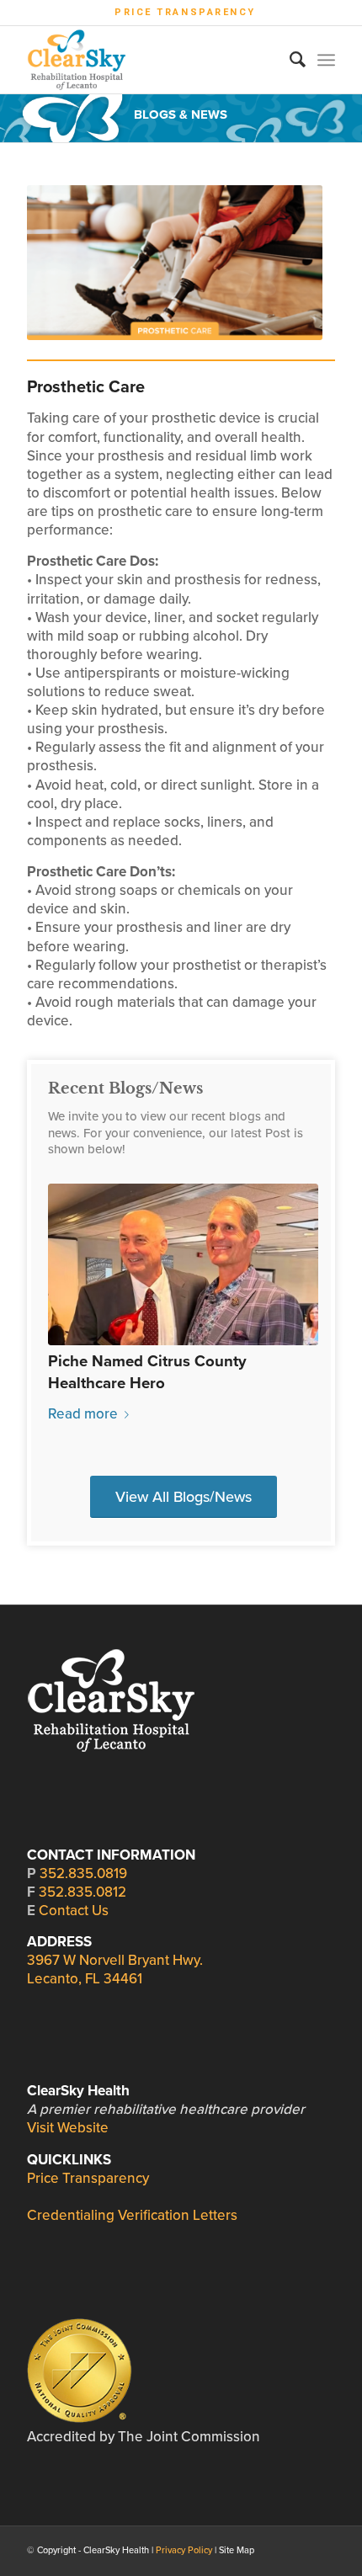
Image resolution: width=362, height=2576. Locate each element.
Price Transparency (185, 12)
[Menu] (326, 60)
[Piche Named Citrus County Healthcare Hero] (183, 1264)
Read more (83, 1414)
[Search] (289, 60)
